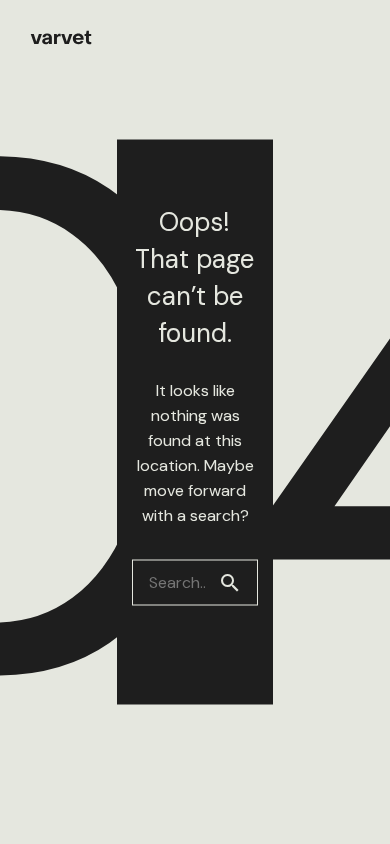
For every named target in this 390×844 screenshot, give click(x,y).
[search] (238, 583)
